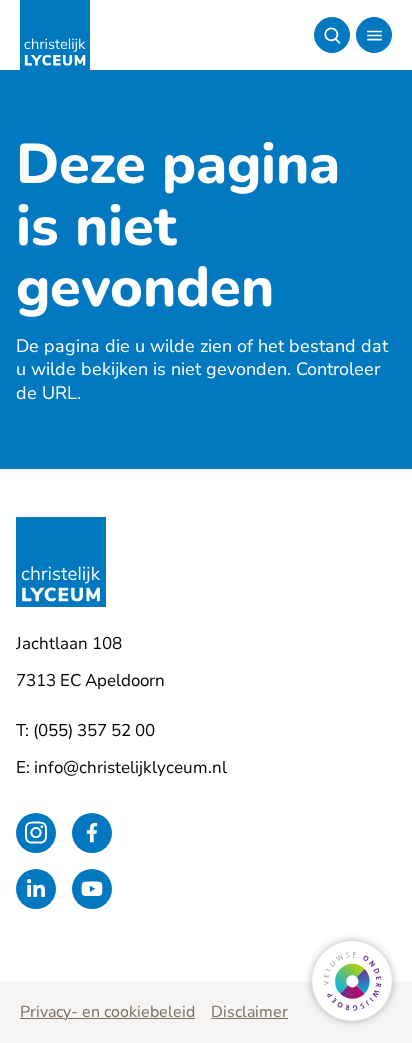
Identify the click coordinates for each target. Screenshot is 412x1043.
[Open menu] (374, 35)
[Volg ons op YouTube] (92, 889)
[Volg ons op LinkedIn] (36, 889)
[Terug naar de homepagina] (55, 35)
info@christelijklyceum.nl (130, 767)
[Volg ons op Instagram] (36, 833)
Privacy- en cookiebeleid (107, 1012)
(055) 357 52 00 (94, 730)
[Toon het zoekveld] (332, 35)
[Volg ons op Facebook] (92, 833)
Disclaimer (249, 1012)
